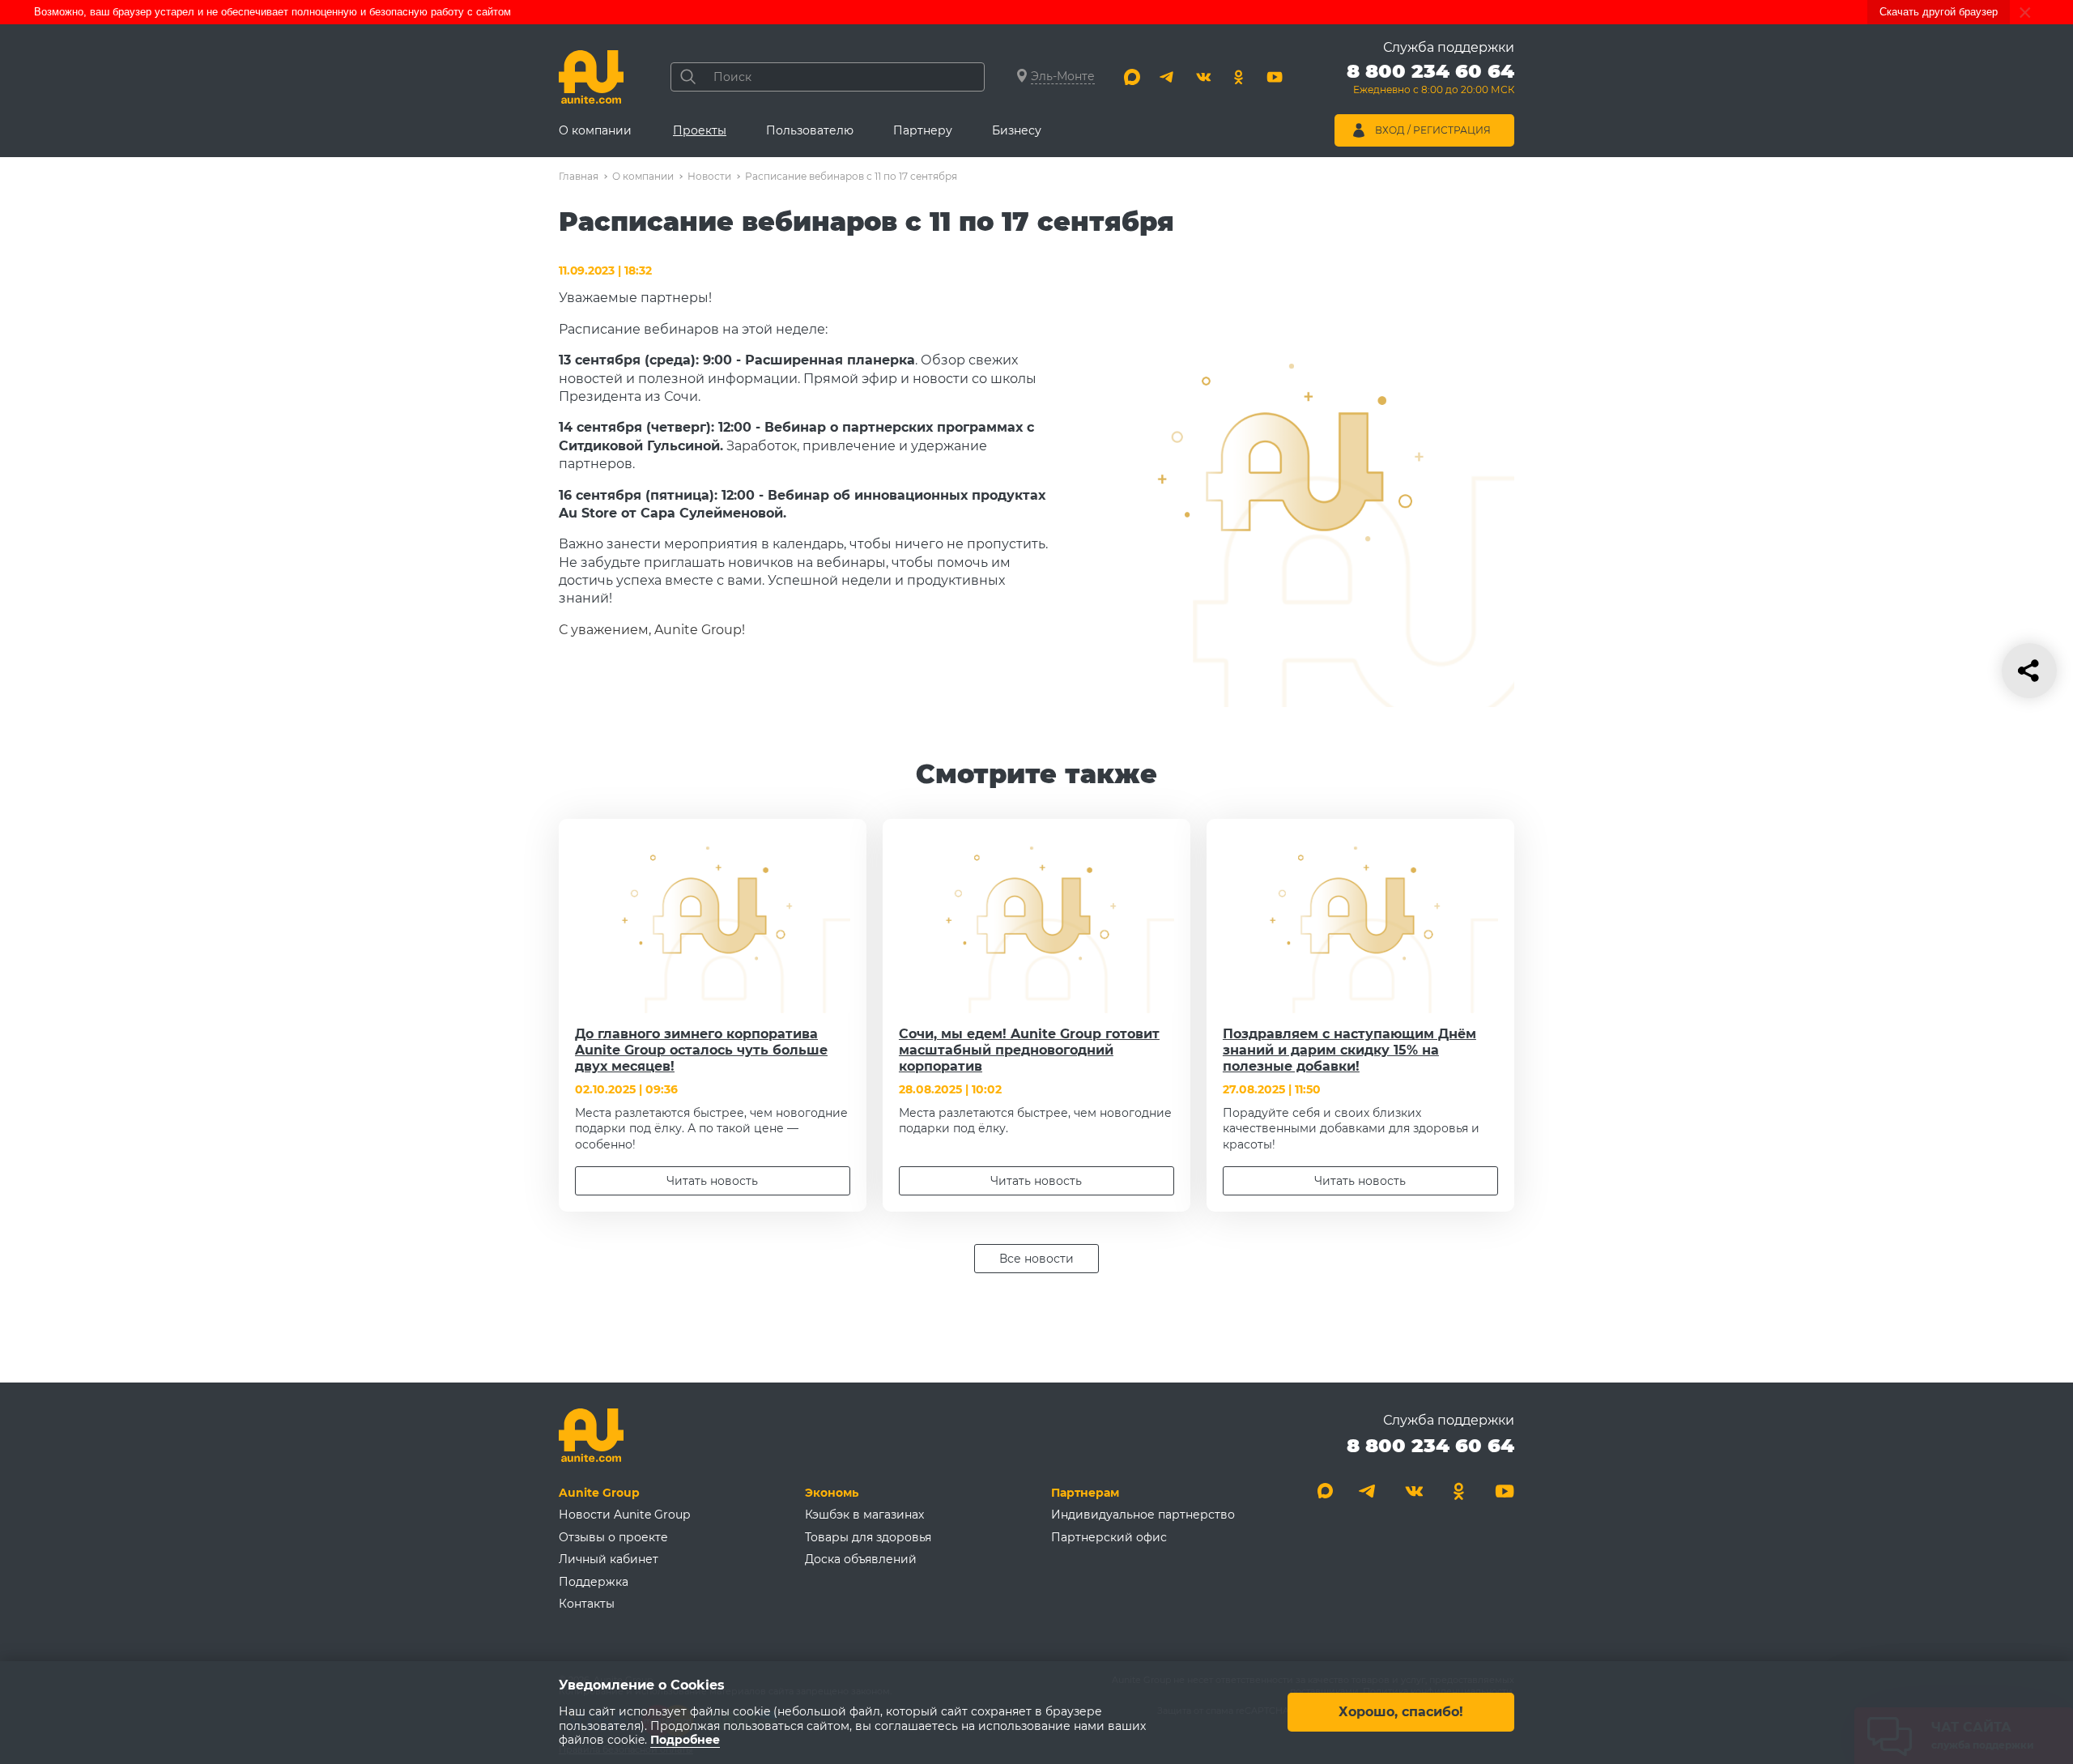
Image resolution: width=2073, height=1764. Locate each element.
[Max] (1132, 77)
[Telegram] (1168, 77)
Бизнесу (1017, 130)
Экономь (832, 1493)
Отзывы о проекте (613, 1537)
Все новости (1036, 1259)
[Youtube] (1275, 77)
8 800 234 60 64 (1430, 1445)
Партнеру (923, 130)
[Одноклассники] (1239, 77)
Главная (579, 176)
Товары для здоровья (868, 1537)
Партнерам (1085, 1493)
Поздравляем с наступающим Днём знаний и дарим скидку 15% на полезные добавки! (1349, 1050)
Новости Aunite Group (624, 1515)
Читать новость (712, 1181)
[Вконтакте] (1203, 77)
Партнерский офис (1109, 1537)
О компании (595, 130)
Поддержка (594, 1582)
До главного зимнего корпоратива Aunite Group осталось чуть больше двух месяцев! (701, 1050)
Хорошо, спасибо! (1401, 1713)
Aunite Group (599, 1493)
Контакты (587, 1604)
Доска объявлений (861, 1559)
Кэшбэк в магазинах (864, 1515)
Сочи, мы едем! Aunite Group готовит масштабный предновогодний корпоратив (1029, 1050)
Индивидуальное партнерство (1143, 1515)
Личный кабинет (609, 1559)
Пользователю (810, 130)
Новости (709, 176)
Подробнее (685, 1741)
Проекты (700, 130)
